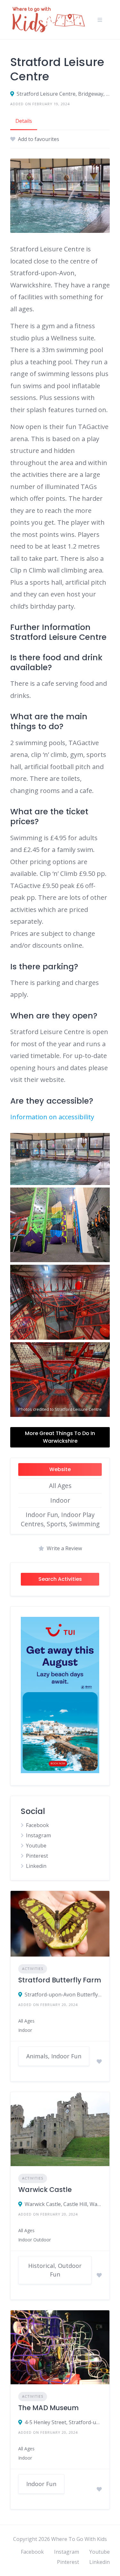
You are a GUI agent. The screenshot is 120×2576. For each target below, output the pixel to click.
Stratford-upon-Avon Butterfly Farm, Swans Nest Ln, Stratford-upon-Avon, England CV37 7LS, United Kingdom (63, 1995)
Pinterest (37, 1856)
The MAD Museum (48, 2408)
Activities (33, 1969)
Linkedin (36, 1866)
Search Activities (60, 1579)
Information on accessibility (52, 1117)
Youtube (36, 1846)
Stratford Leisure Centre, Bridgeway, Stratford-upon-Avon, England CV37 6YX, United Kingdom (63, 94)
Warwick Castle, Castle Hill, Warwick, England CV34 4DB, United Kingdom (63, 2204)
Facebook (37, 1825)
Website (60, 1469)
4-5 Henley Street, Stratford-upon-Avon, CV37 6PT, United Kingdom (63, 2422)
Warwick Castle (45, 2190)
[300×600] (60, 1771)
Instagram (38, 1835)
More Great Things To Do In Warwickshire (60, 1437)
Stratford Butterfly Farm (60, 1980)
